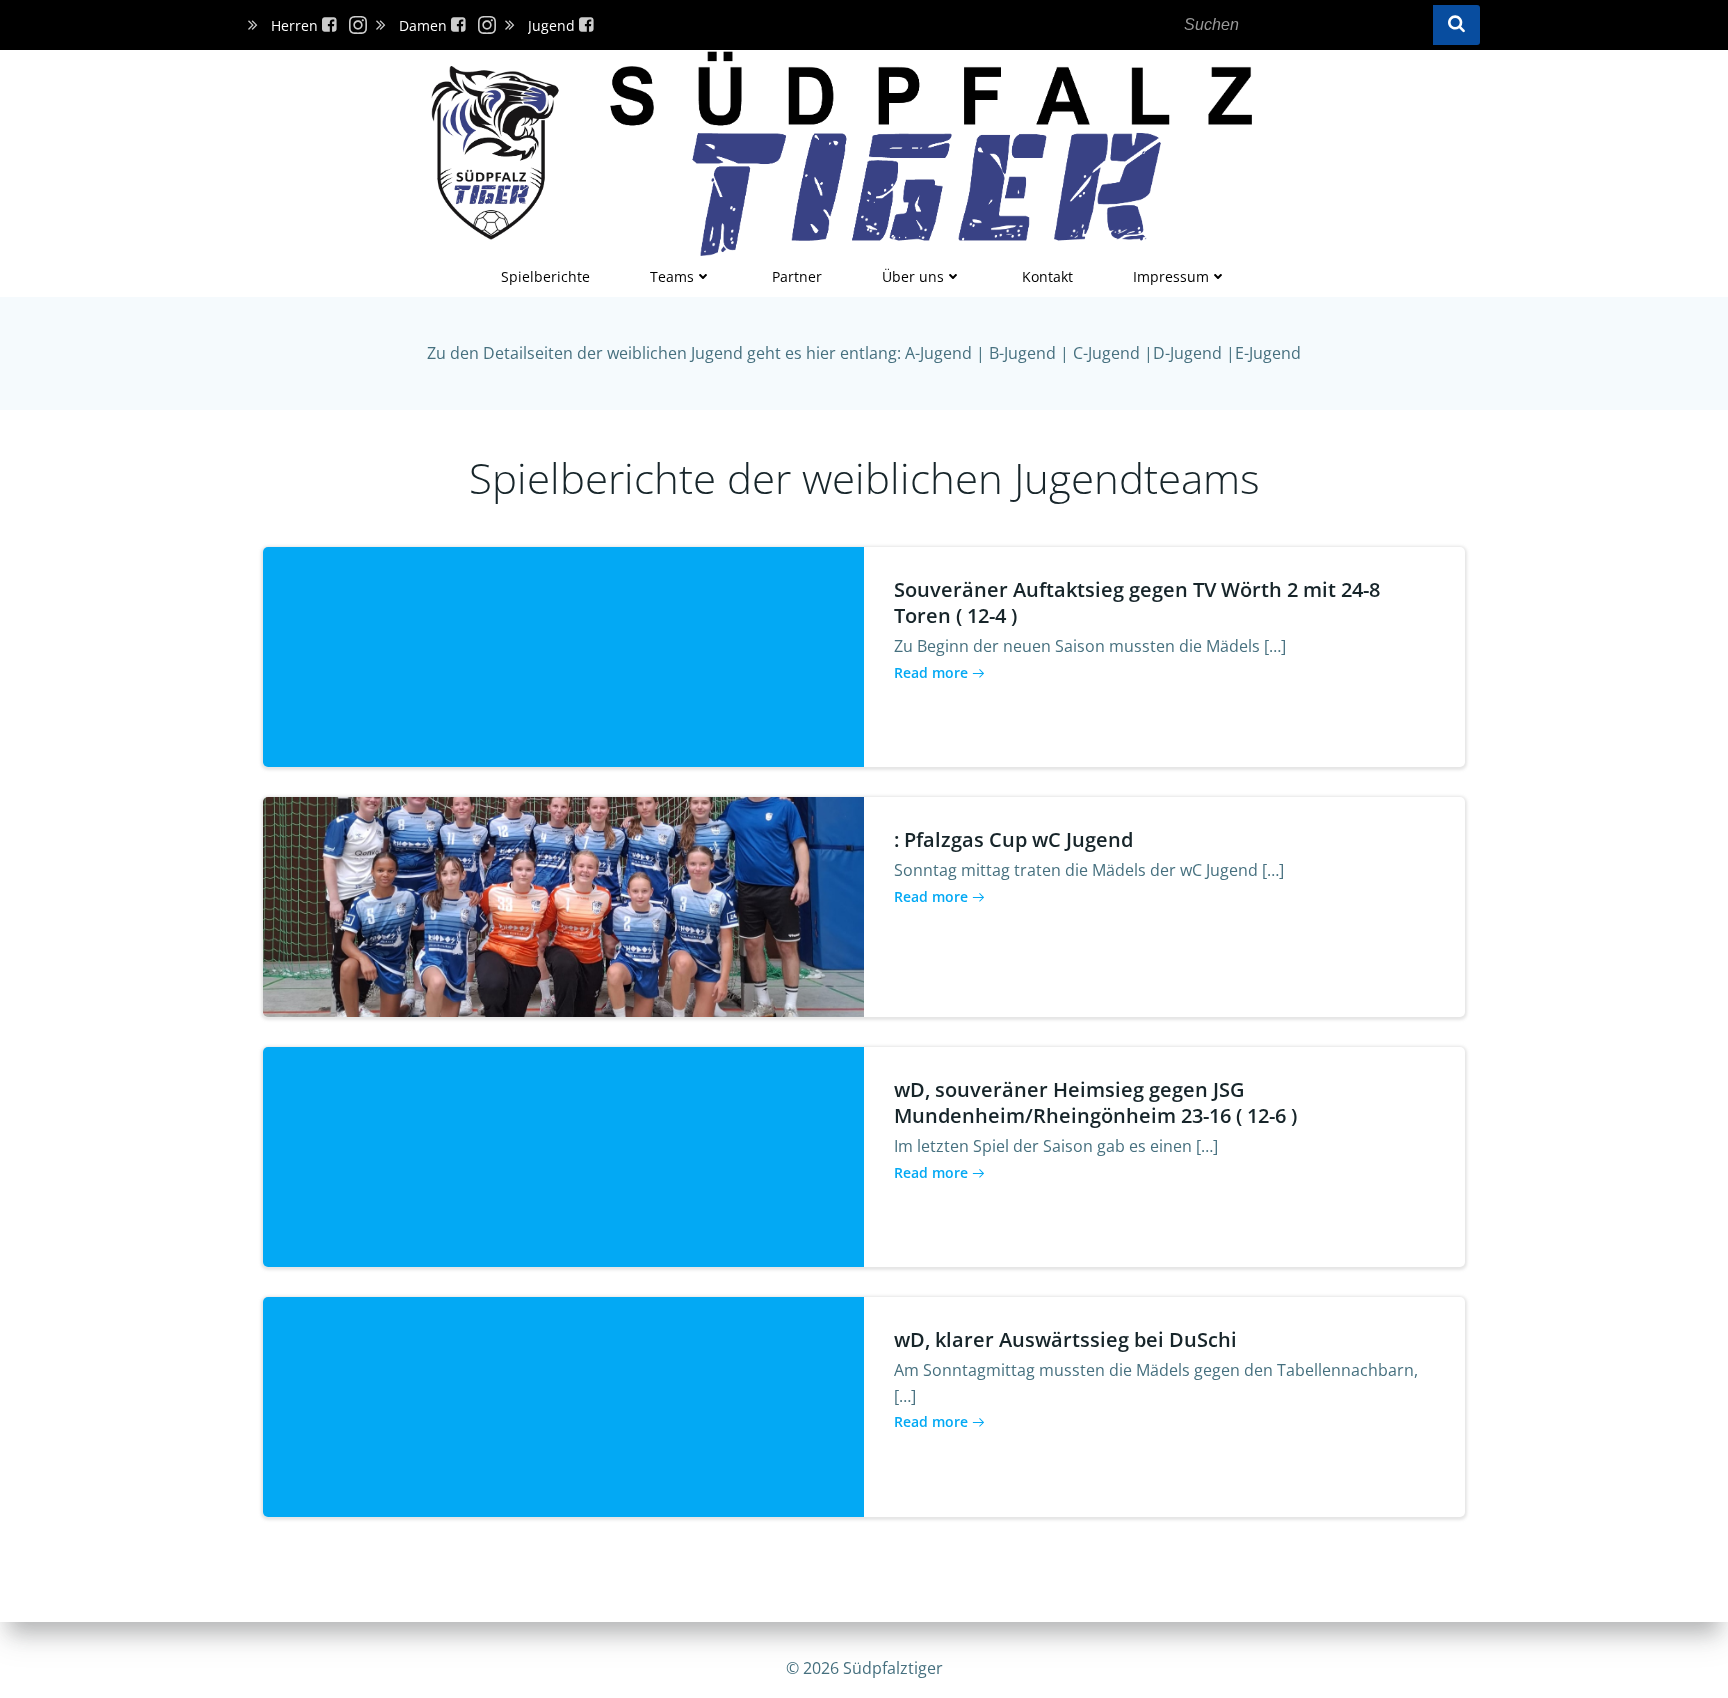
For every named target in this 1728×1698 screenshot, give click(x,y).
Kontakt (1047, 276)
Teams (672, 276)
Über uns (913, 276)
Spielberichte (545, 276)
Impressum (1171, 276)
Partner (797, 276)
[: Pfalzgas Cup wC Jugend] (563, 905)
